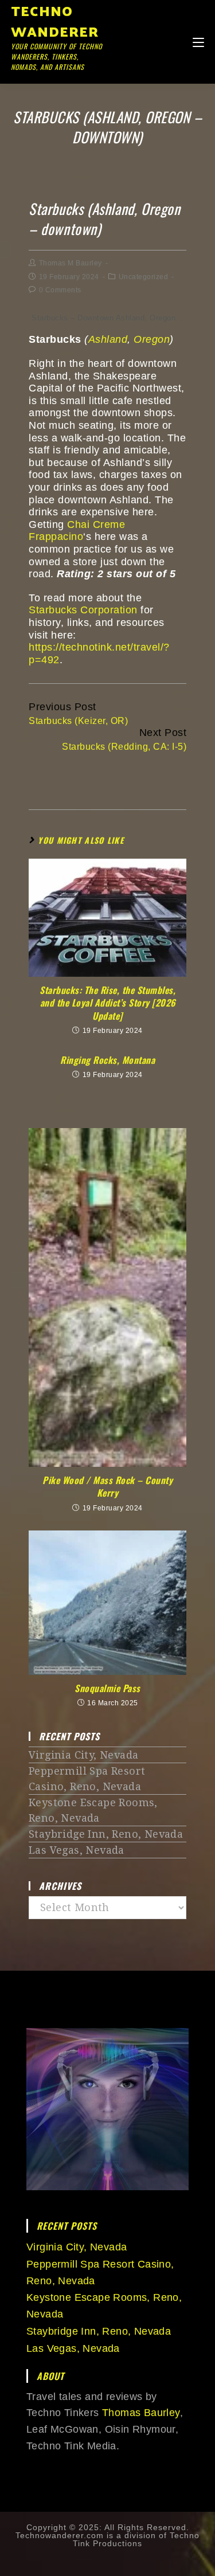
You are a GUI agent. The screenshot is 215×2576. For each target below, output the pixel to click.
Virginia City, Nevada (83, 1755)
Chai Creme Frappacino (77, 531)
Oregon (152, 339)
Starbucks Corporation (83, 610)
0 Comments (60, 290)
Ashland (108, 339)
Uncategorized (144, 277)
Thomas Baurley (141, 2413)
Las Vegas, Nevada (77, 1850)
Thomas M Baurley (71, 263)
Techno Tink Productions (136, 2539)
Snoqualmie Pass (107, 1688)
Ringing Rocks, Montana (107, 1060)
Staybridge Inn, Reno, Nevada (106, 1834)
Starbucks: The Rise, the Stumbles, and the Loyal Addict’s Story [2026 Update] (107, 1003)
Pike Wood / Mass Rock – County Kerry (107, 1487)
